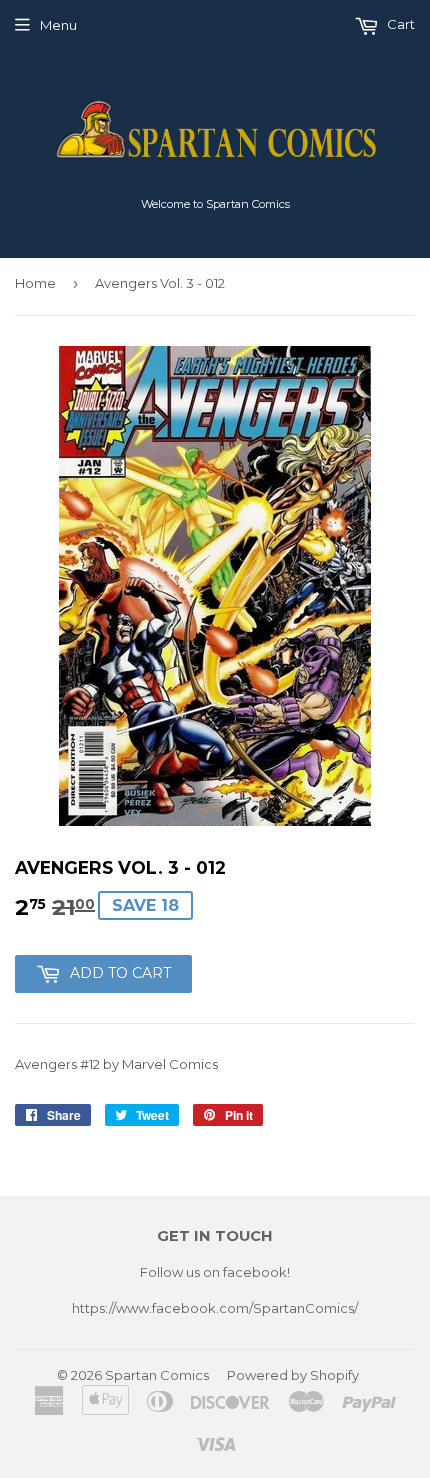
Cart (399, 24)
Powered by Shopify (293, 1375)
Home (35, 283)
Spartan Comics (157, 1375)
